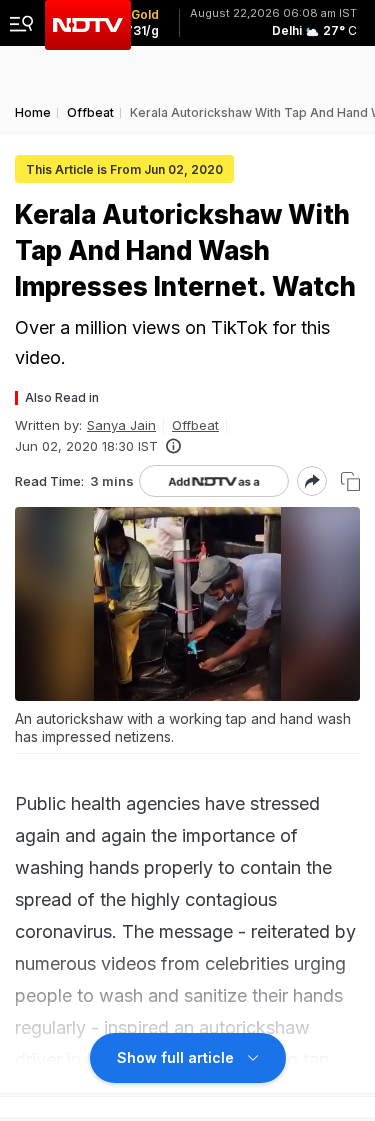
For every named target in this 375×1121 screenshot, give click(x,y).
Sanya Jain (121, 425)
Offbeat (195, 425)
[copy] (350, 481)
